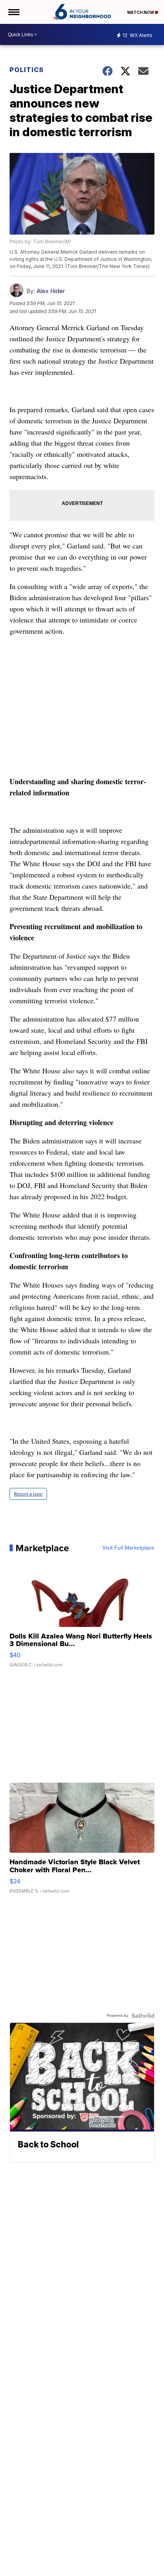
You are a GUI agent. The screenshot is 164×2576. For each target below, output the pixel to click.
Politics (27, 70)
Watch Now (141, 12)
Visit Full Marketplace (128, 1548)
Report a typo (28, 1494)
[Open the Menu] (13, 12)
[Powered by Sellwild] (143, 2016)
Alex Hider (51, 291)
